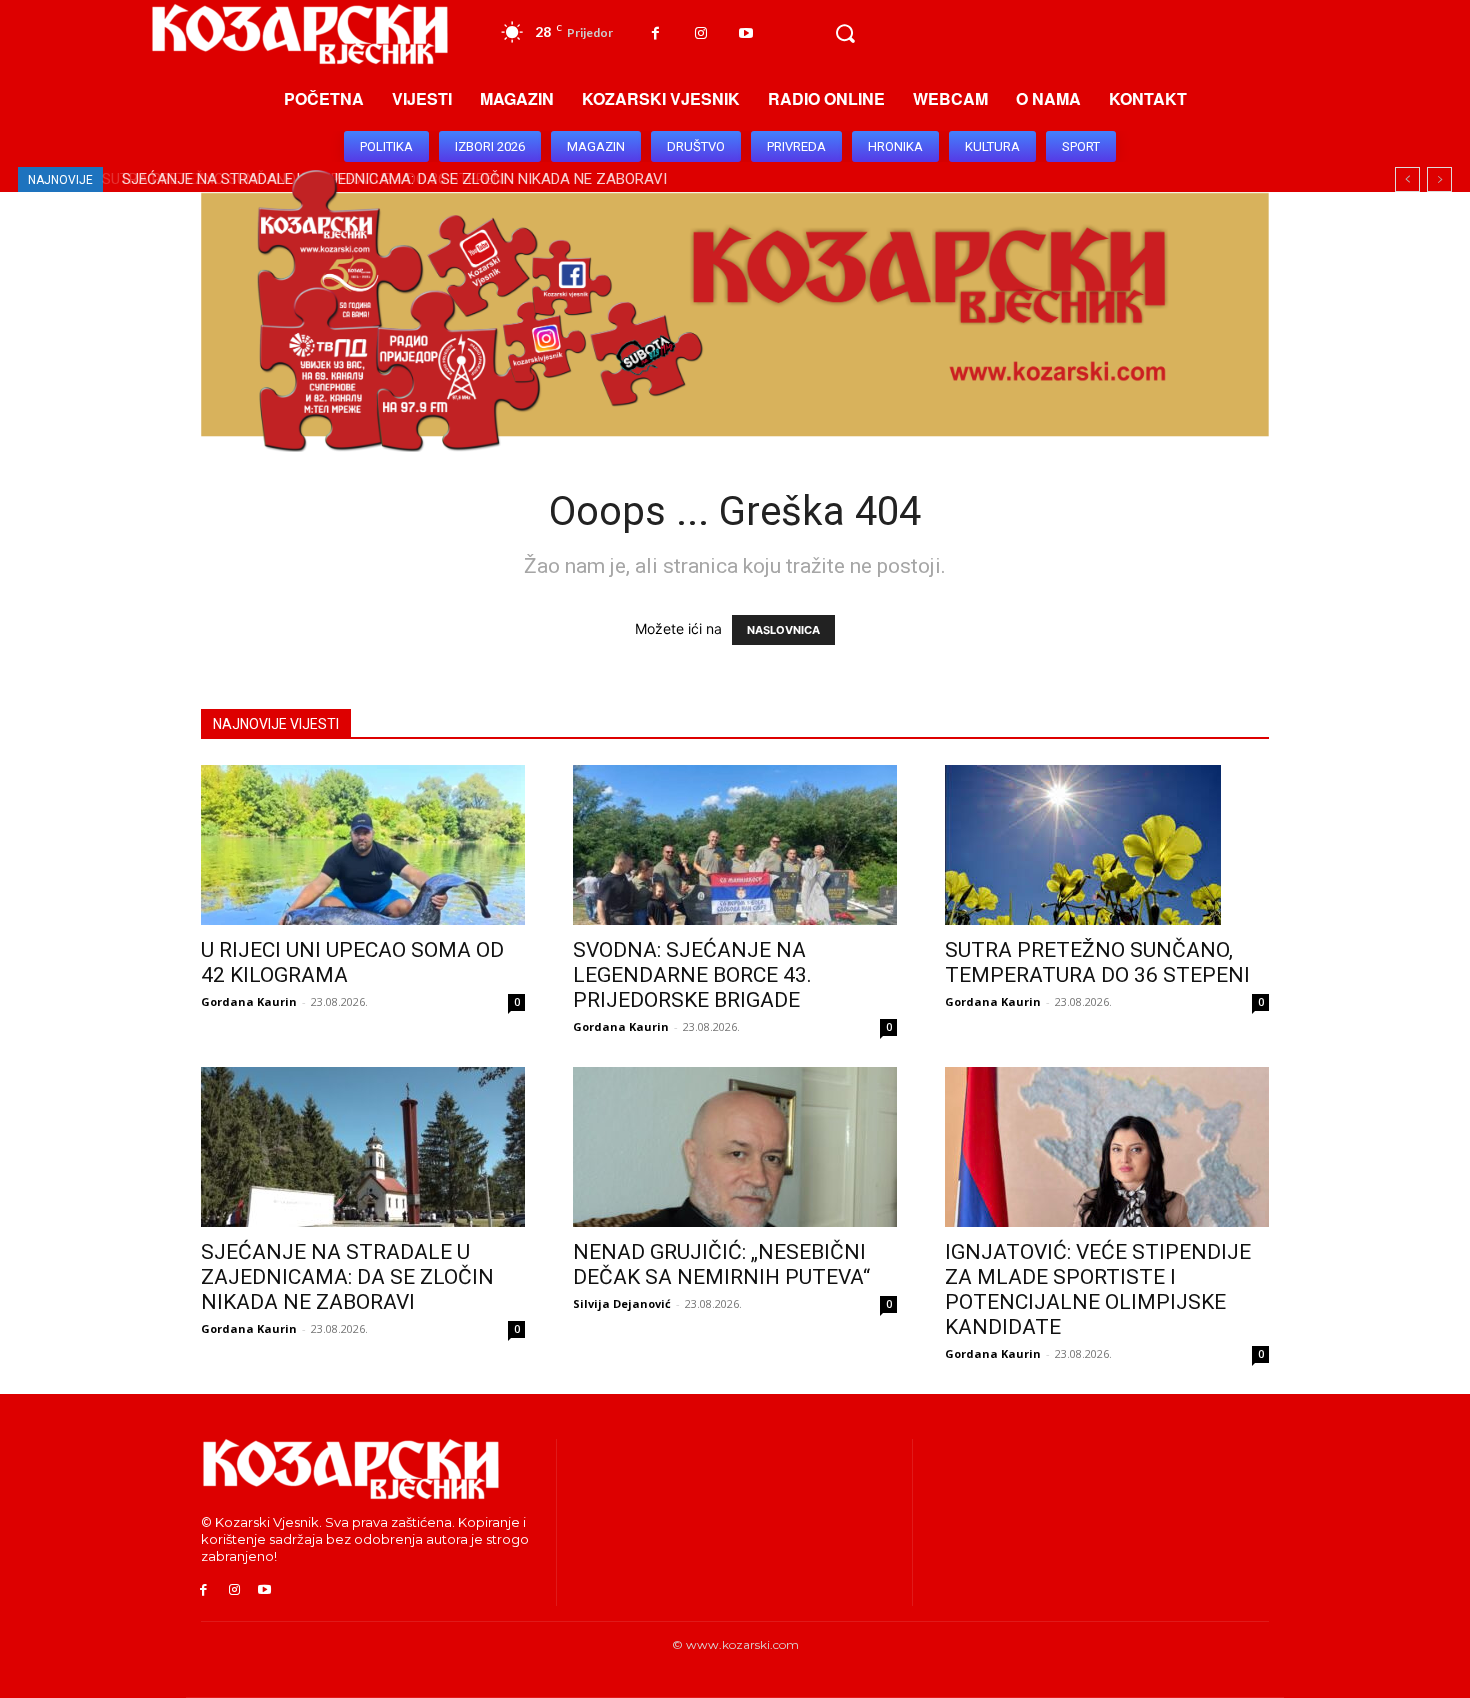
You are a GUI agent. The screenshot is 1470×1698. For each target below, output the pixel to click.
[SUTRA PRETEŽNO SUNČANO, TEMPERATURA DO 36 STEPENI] (1107, 845)
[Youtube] (745, 33)
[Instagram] (700, 33)
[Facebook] (655, 33)
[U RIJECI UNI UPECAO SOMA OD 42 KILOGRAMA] (363, 845)
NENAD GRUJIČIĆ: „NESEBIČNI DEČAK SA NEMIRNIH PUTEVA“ (721, 1264)
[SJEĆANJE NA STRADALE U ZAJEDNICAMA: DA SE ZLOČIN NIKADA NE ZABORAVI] (363, 1147)
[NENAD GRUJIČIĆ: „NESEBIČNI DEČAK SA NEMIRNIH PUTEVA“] (735, 1147)
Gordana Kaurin (249, 1001)
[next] (1439, 179)
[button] (845, 34)
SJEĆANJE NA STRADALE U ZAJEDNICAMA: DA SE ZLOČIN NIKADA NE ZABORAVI (347, 1277)
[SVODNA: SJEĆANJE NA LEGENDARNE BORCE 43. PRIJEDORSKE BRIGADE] (735, 845)
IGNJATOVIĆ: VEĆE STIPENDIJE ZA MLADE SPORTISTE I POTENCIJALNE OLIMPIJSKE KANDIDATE (1098, 1289)
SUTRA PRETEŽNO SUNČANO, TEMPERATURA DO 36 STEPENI (1097, 962)
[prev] (1407, 179)
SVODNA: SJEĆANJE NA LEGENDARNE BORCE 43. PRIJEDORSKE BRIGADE (692, 975)
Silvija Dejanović (622, 1303)
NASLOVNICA (783, 630)
